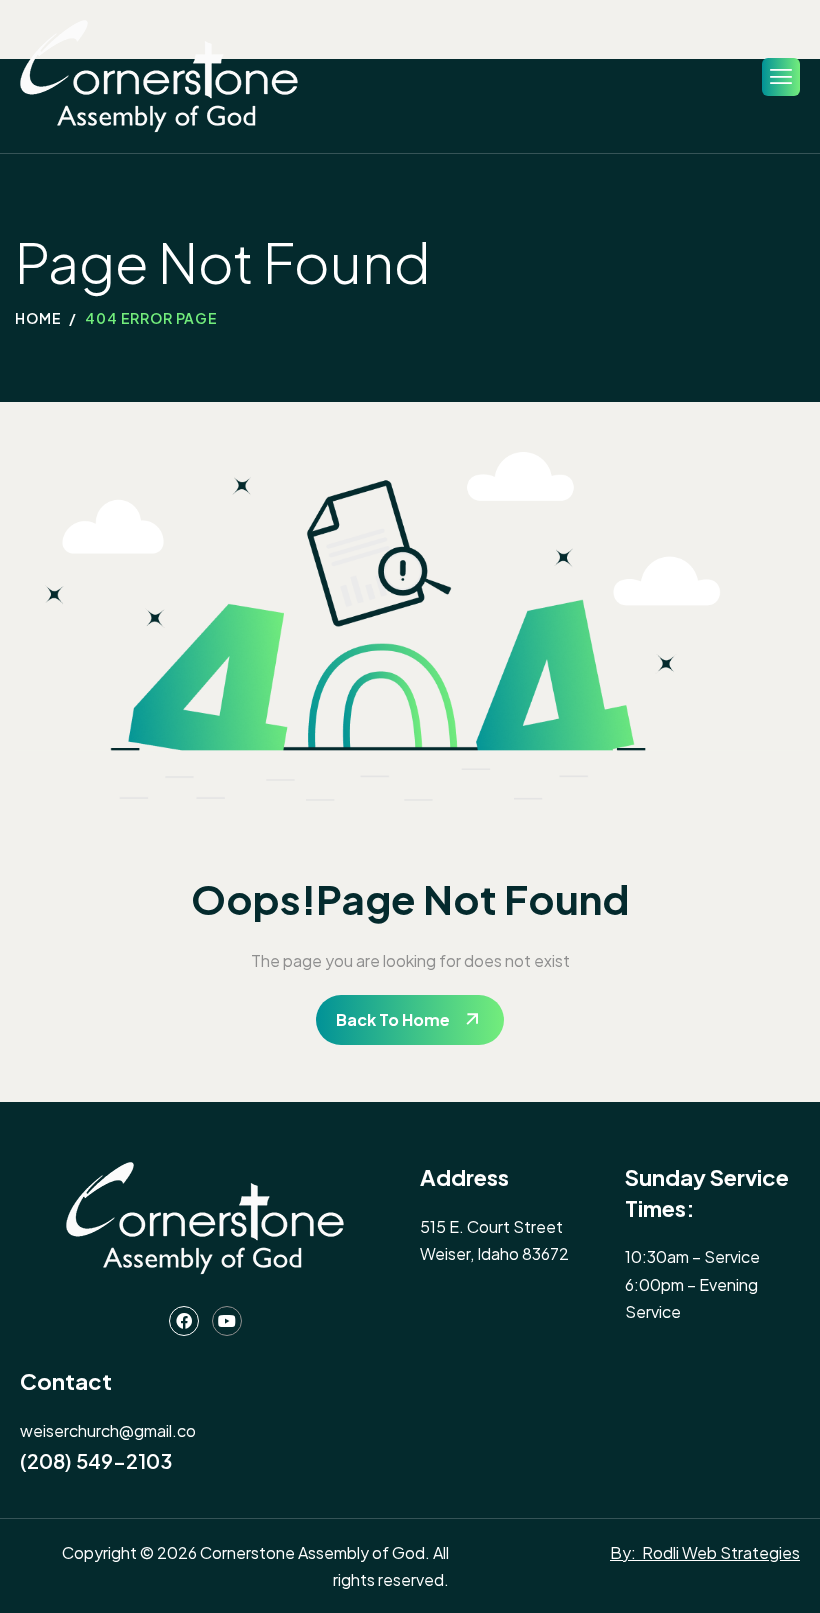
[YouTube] (227, 1321)
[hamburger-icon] (781, 77)
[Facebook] (184, 1321)
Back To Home (393, 1019)
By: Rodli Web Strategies (705, 1552)
